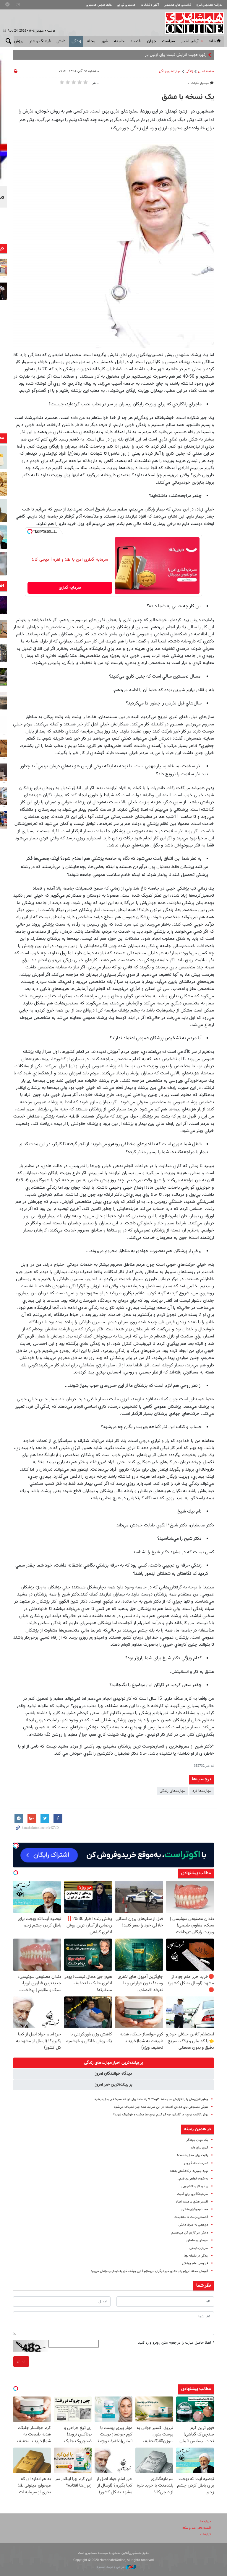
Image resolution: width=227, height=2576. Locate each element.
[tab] (113, 2063)
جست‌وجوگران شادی (195, 2209)
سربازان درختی (199, 2248)
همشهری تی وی (126, 5)
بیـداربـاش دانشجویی (195, 2186)
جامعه (119, 41)
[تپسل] (30, 531)
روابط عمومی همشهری (99, 5)
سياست (168, 41)
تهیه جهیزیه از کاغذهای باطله (189, 2171)
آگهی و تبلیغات (150, 5)
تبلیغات (206, 2535)
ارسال (21, 2361)
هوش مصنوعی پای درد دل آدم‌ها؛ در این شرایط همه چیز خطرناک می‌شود (161, 2107)
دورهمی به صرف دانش (193, 2225)
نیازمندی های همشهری (177, 5)
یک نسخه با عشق (188, 97)
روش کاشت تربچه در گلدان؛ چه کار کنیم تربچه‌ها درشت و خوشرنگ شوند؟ (161, 2115)
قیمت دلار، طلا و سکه (197, 2528)
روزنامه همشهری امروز (209, 5)
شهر (105, 41)
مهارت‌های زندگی (170, 71)
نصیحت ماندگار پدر (196, 2163)
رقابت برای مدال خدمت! (193, 2155)
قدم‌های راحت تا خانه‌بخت (191, 2217)
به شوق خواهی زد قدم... (192, 2179)
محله (91, 41)
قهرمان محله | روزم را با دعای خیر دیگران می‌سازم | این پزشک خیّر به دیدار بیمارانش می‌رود (149, 2271)
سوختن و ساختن (197, 2240)
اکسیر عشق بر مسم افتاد (192, 2202)
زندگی (76, 41)
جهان (152, 41)
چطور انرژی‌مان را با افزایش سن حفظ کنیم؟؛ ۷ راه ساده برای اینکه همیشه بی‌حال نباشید (151, 2099)
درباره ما (206, 2522)
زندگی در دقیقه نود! (196, 2256)
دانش (61, 41)
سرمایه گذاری (70, 588)
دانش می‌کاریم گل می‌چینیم (190, 2233)
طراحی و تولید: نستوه (111, 2567)
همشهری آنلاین (192, 23)
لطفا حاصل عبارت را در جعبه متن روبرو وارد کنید (176, 2343)
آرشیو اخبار (190, 41)
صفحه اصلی (206, 71)
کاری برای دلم (199, 2148)
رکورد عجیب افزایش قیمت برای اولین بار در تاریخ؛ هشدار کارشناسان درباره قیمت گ (143, 55)
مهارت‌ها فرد (202, 1791)
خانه (212, 41)
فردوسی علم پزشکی (195, 2263)
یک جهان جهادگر (197, 2140)
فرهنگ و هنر (40, 41)
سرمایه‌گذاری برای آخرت (193, 2194)
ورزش (19, 41)
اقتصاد (136, 41)
